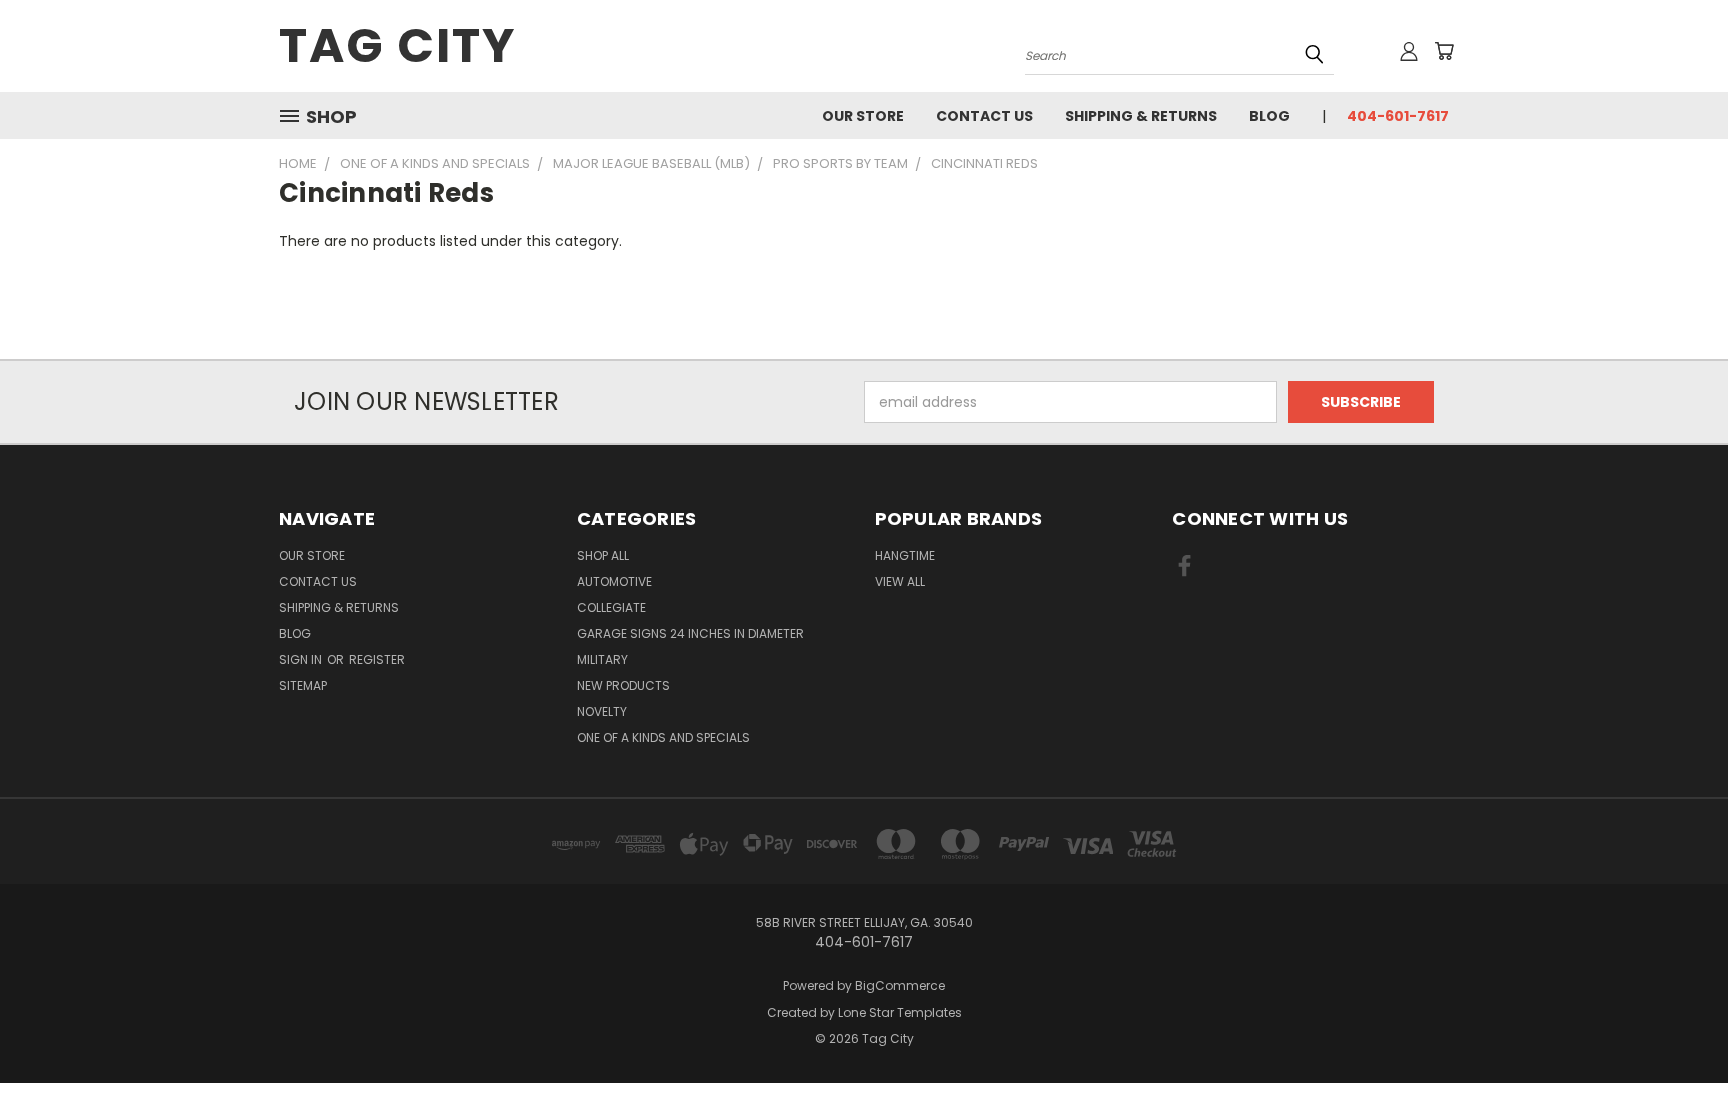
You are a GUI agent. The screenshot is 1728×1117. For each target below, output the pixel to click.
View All (900, 581)
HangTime (905, 555)
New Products (623, 685)
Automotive (614, 581)
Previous (1675, 1054)
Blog (1269, 116)
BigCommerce (900, 985)
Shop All (603, 555)
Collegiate (611, 607)
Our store (863, 116)
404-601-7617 (1398, 116)
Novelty (602, 711)
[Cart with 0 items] (1444, 51)
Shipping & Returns (1141, 116)
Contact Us (984, 116)
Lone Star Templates (900, 1012)
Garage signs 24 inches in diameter (690, 633)
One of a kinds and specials (663, 737)
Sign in (302, 659)
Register (377, 659)
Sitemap (303, 685)
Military (602, 659)
